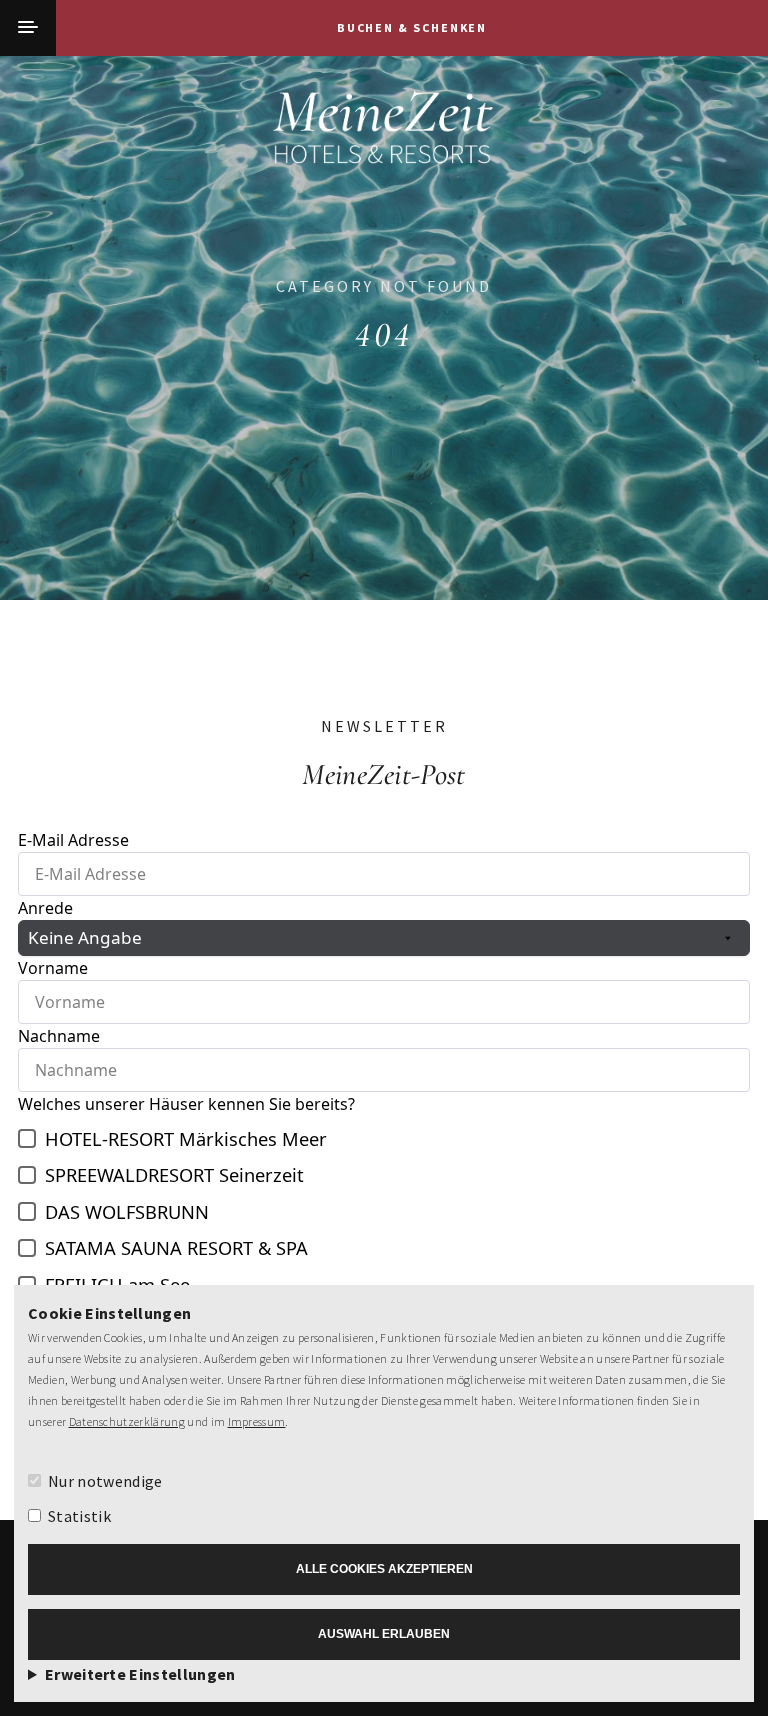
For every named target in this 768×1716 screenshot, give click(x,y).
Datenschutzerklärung (127, 1421)
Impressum (257, 1421)
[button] (28, 28)
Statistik (79, 1516)
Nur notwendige (105, 1481)
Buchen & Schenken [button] (412, 27)
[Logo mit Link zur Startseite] (384, 134)
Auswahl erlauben (384, 1634)
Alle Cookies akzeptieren (384, 1569)
